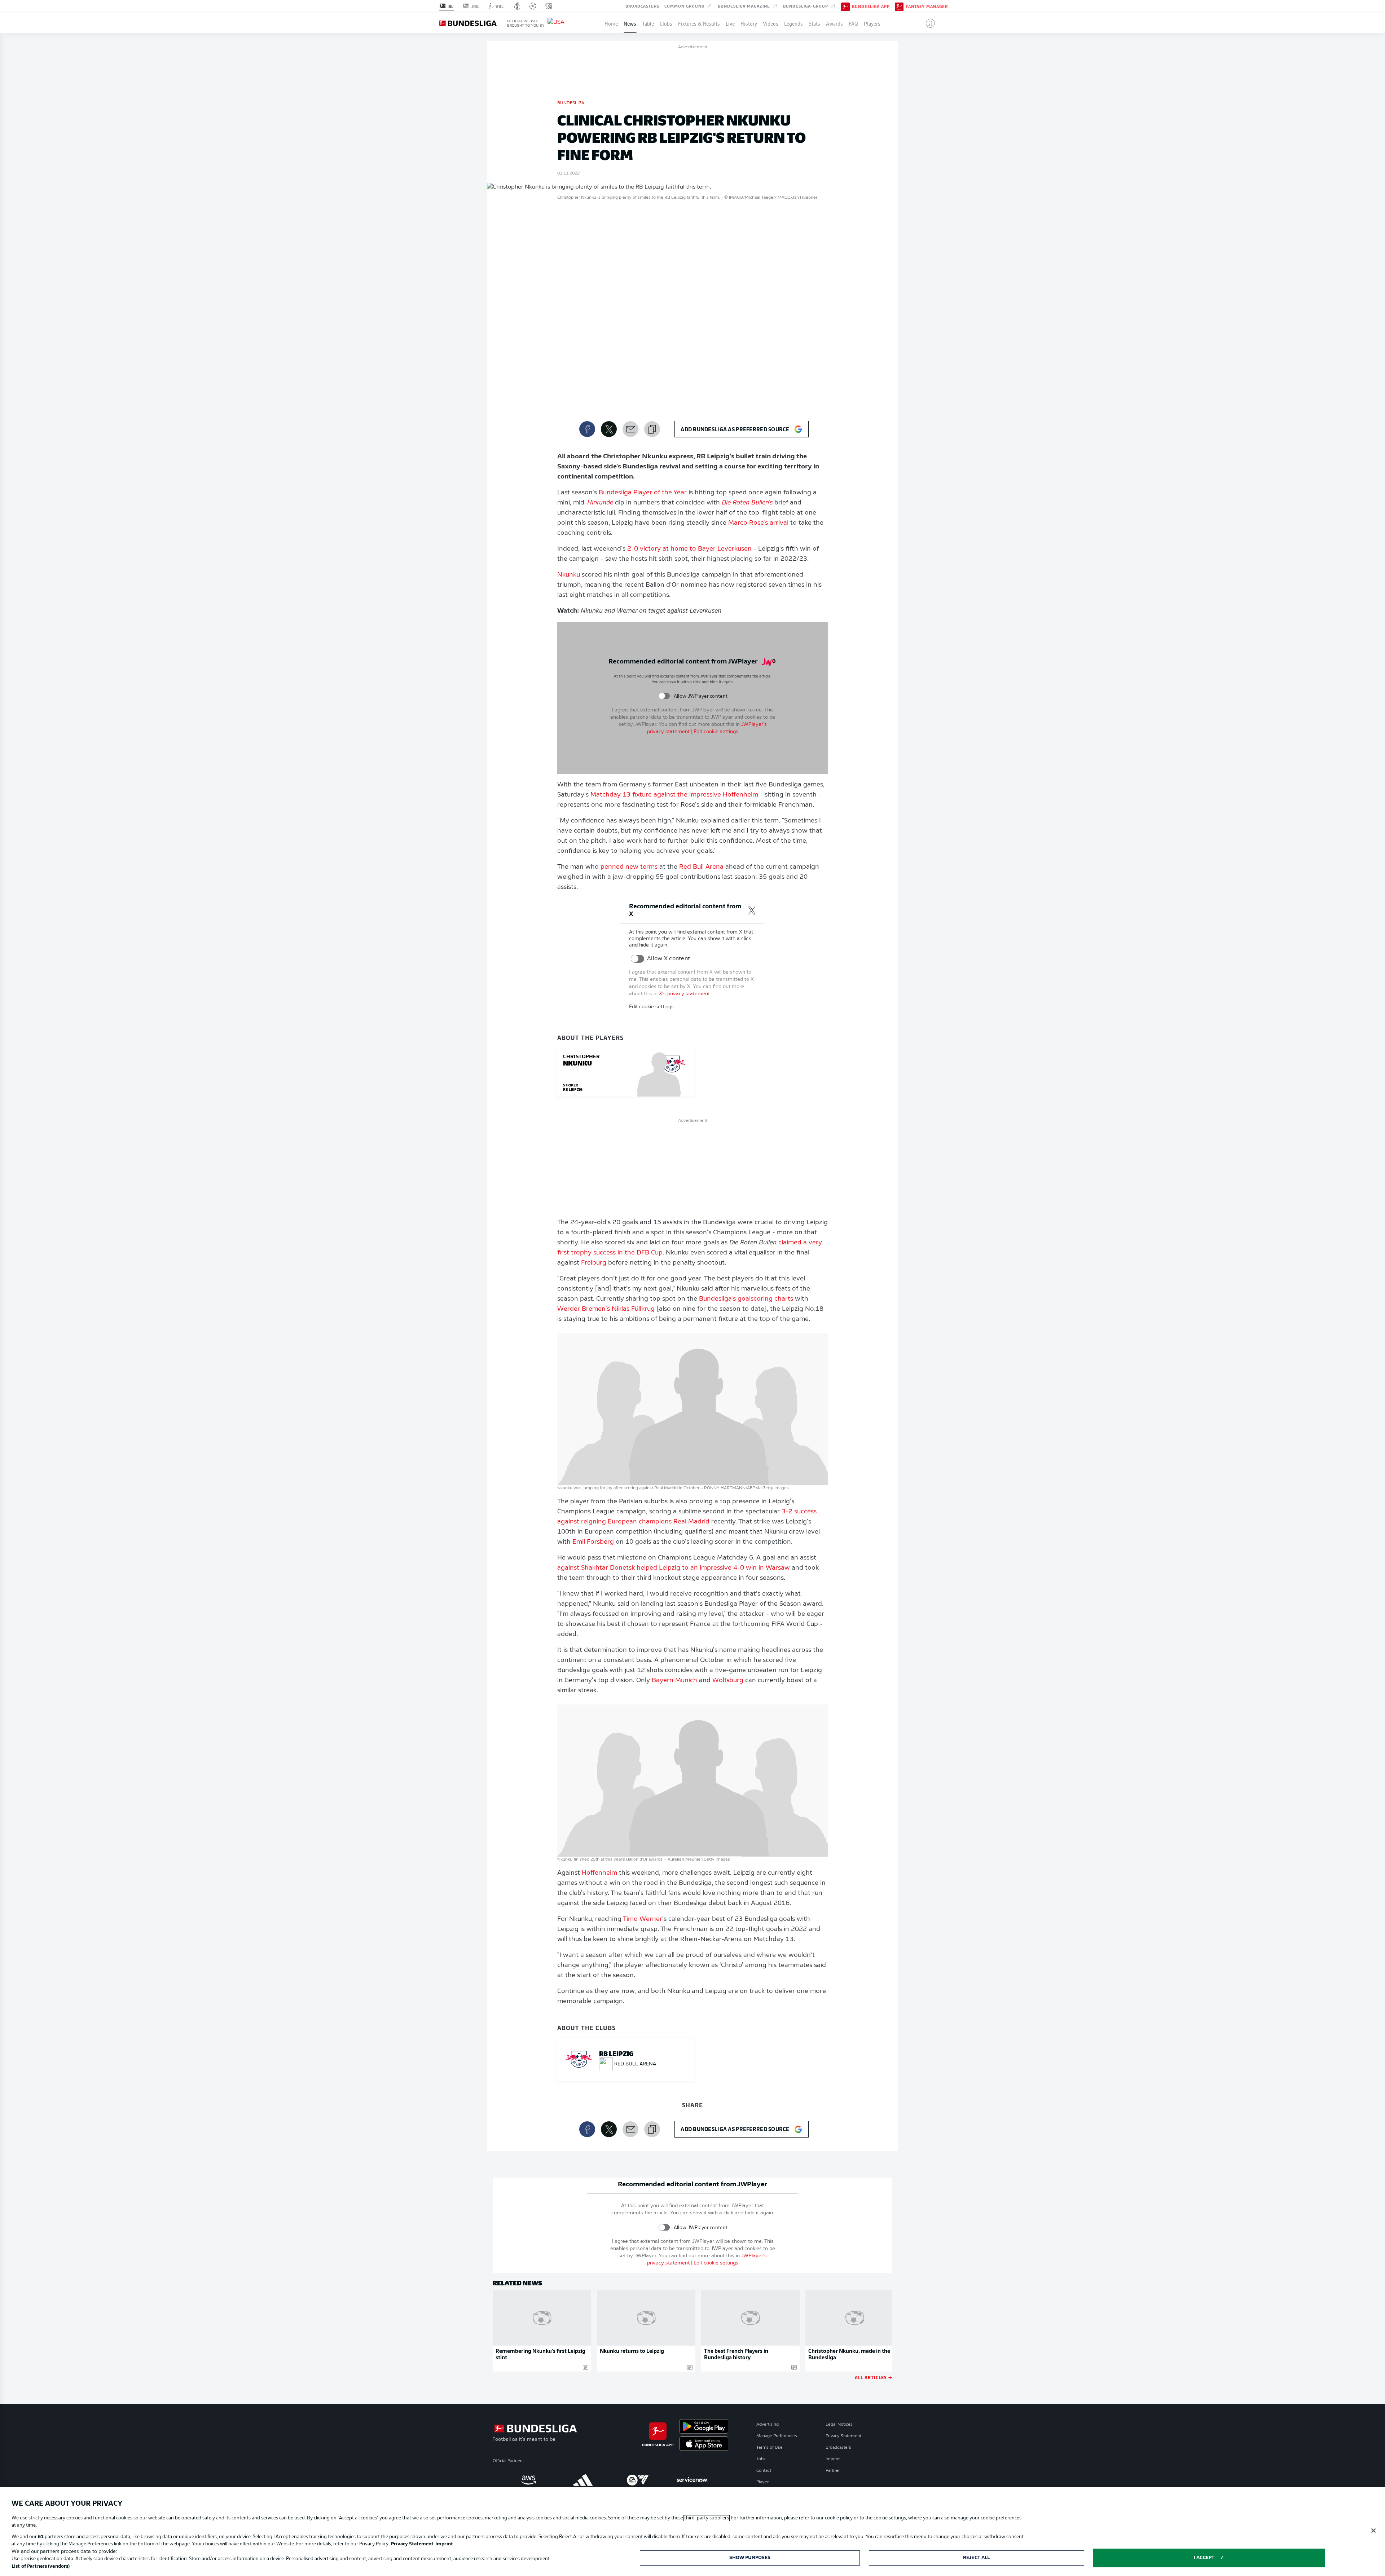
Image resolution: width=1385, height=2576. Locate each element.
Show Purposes (750, 2558)
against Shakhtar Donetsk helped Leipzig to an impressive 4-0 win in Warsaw (674, 1568)
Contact (764, 2471)
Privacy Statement (843, 2436)
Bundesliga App (871, 6)
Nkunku (569, 575)
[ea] (637, 2480)
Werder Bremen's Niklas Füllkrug (606, 1309)
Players (872, 23)
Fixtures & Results (699, 23)
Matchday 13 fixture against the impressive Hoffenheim (674, 795)
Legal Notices (839, 2425)
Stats (814, 23)
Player (762, 2482)
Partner (833, 2471)
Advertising (768, 2425)
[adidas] (583, 2480)
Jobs (761, 2459)
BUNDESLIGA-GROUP (806, 6)
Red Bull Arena (701, 867)
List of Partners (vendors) (41, 2566)
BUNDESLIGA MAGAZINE (745, 6)
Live (730, 23)
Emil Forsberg (593, 1542)
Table (648, 23)
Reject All (976, 2558)
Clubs (666, 23)
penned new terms (629, 867)
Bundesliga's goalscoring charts (746, 1299)
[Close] (1373, 2531)
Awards (834, 23)
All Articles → (874, 2377)
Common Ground (685, 6)
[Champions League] (533, 6)
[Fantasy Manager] (899, 6)
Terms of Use (770, 2448)
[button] (927, 23)
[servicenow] (692, 2480)
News (630, 23)
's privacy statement (684, 994)
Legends (793, 23)
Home (611, 23)
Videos (771, 23)
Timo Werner (643, 1919)
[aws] (529, 2480)
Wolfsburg (728, 1681)
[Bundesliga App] (845, 6)
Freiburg (594, 1263)
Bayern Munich (674, 1681)
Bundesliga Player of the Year (643, 493)
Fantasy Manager (927, 6)
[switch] (664, 696)
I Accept (1204, 2558)
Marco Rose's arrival (758, 523)
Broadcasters (642, 6)
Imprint (833, 2459)
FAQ (853, 23)
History (749, 23)
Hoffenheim (599, 1873)
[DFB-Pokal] (517, 6)
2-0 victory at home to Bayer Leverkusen (689, 549)
